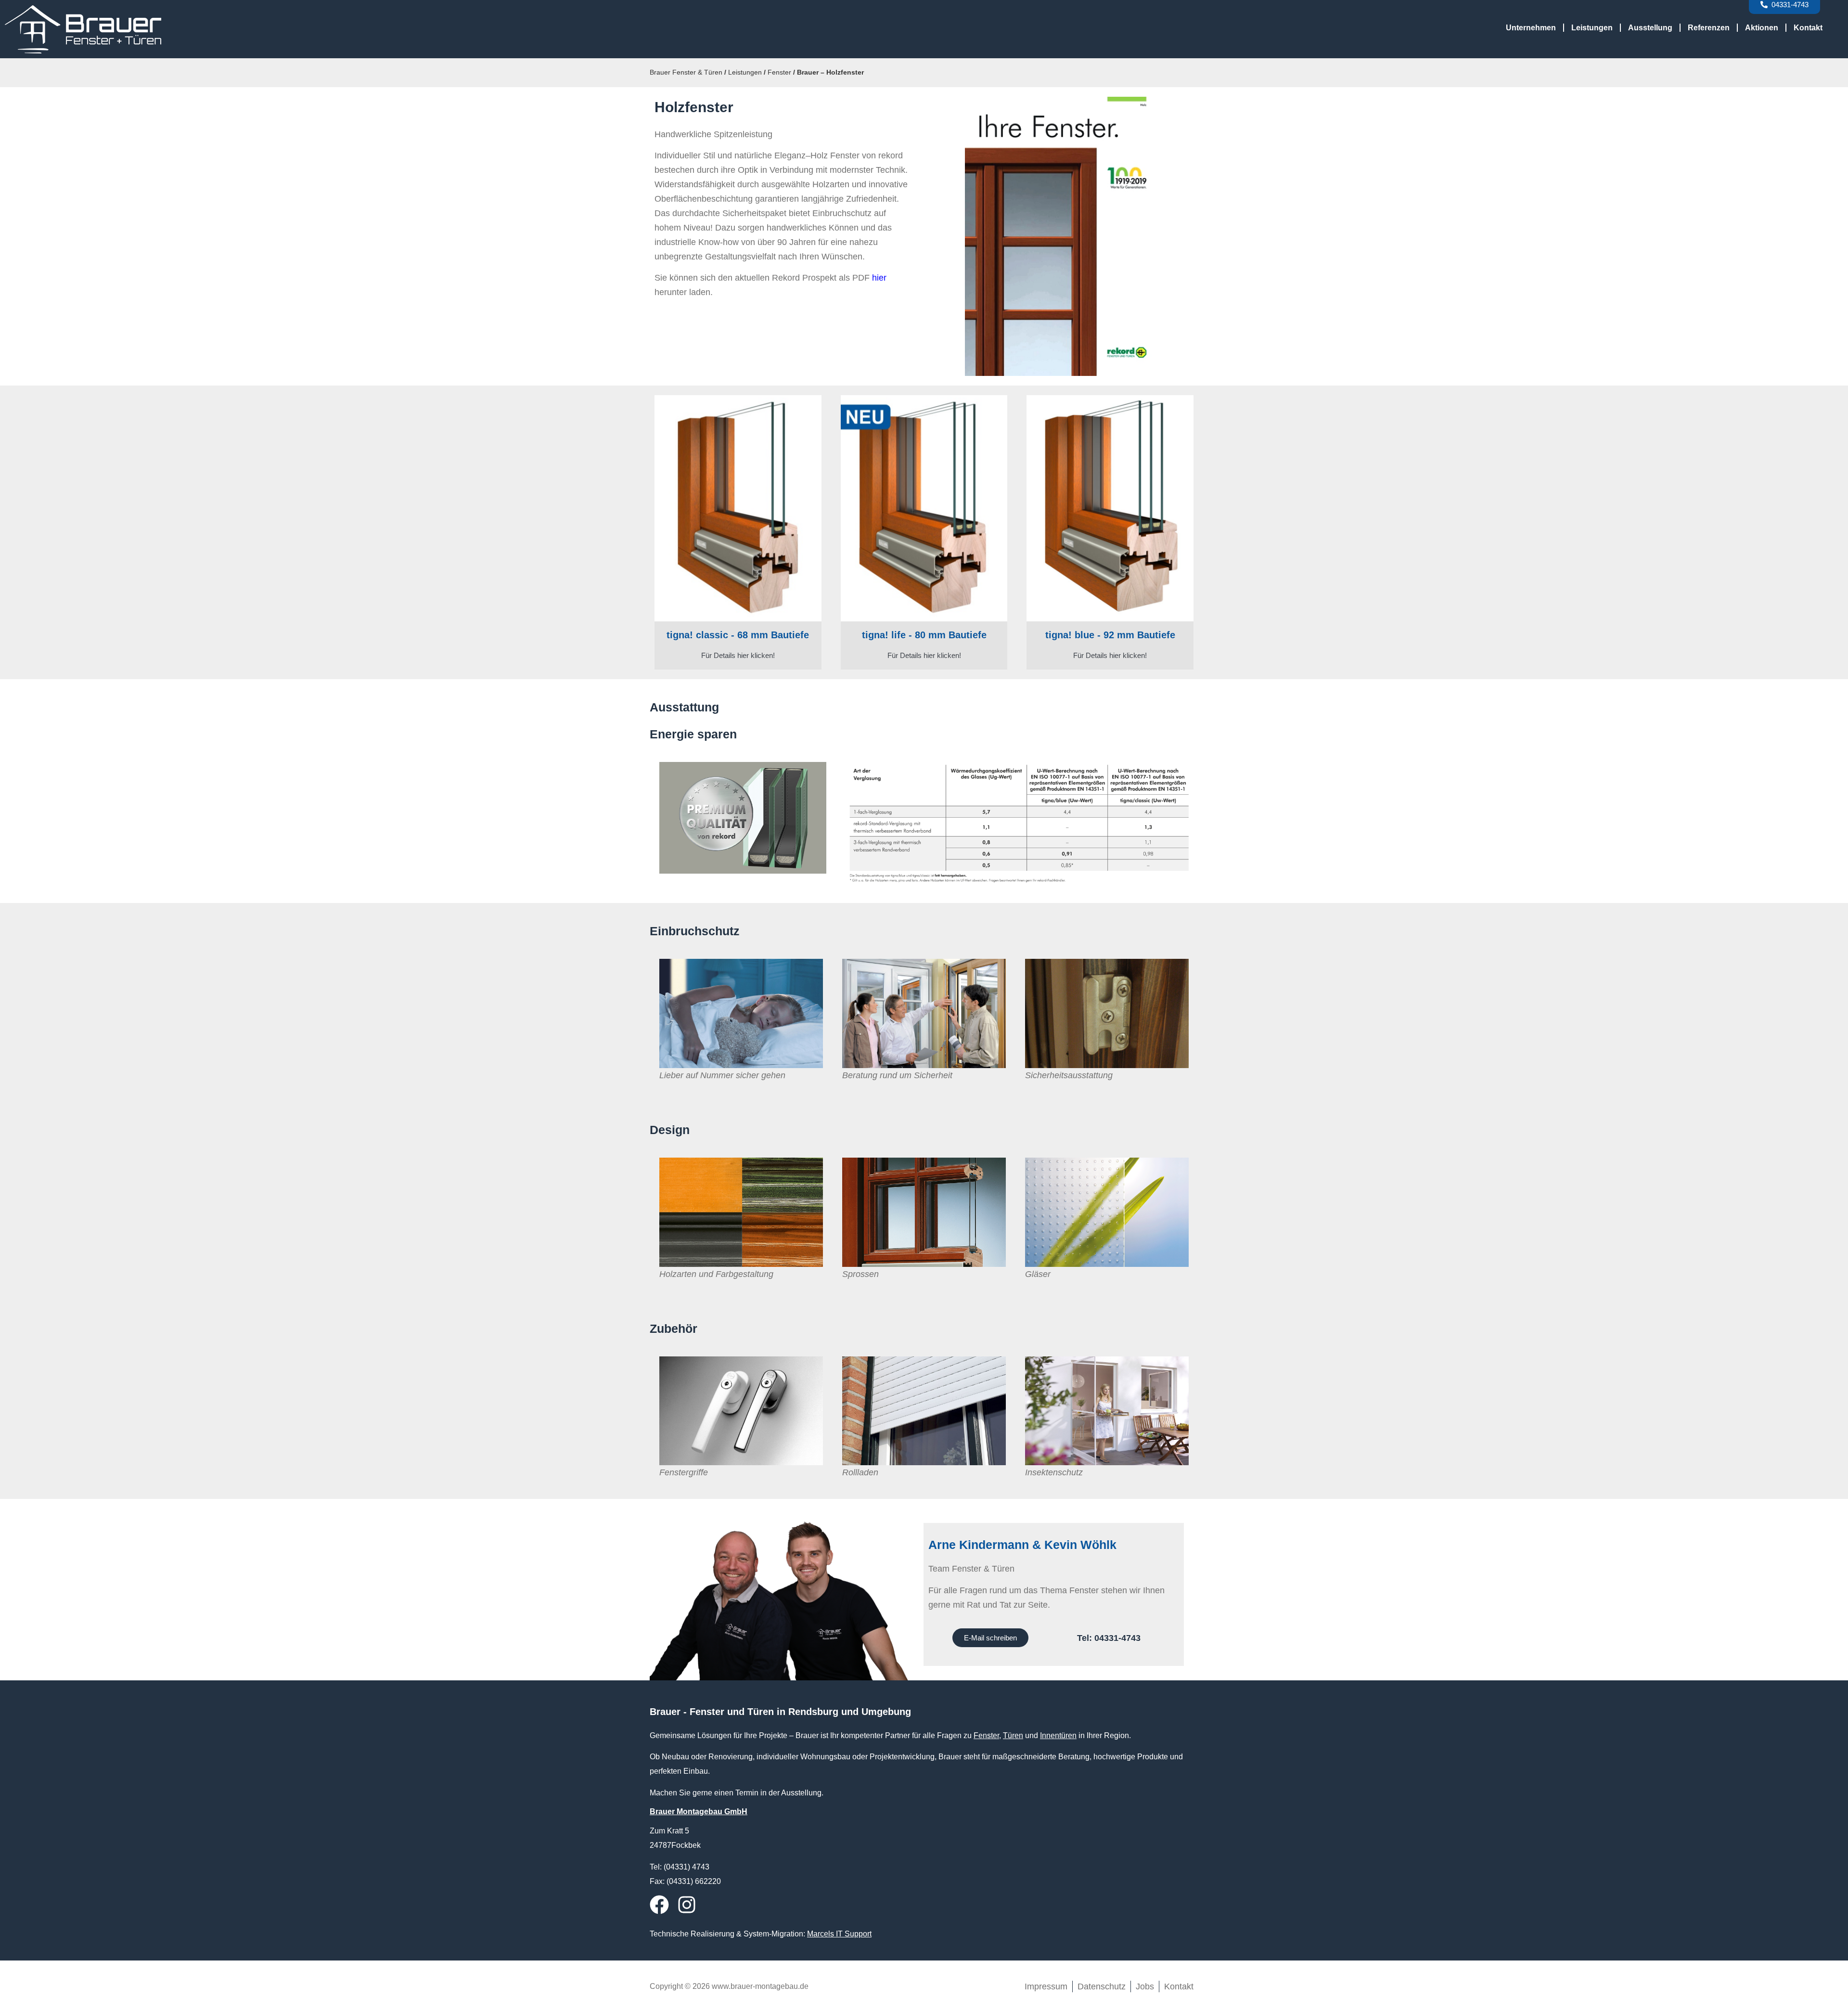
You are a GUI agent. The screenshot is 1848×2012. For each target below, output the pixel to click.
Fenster (779, 72)
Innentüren (1058, 1735)
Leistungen (1592, 28)
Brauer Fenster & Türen (686, 72)
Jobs (1145, 1986)
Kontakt (1808, 28)
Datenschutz (1102, 1986)
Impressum (1046, 1986)
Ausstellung (1650, 28)
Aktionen (1762, 28)
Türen (1013, 1735)
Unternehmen (1531, 28)
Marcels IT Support (839, 1934)
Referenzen (1709, 28)
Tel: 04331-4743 (1109, 1638)
